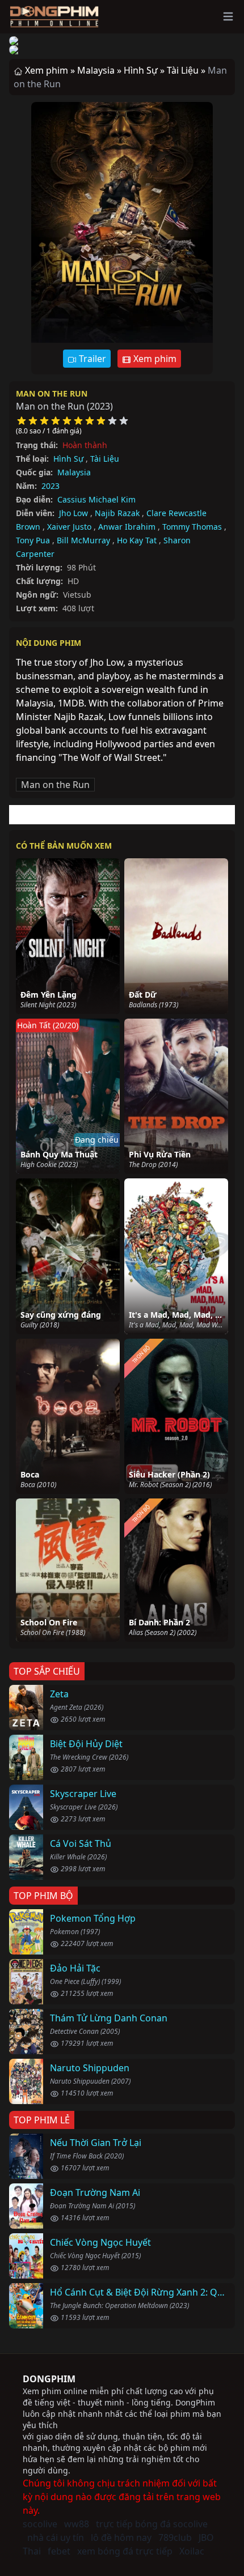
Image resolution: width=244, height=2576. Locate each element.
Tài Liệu (105, 459)
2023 (51, 486)
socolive (40, 2524)
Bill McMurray (83, 540)
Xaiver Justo (69, 527)
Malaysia (74, 472)
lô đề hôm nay (121, 2537)
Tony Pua (33, 540)
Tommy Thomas (192, 527)
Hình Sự (68, 459)
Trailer (91, 359)
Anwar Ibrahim (127, 527)
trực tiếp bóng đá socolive (152, 2524)
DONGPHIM (49, 2379)
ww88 (77, 2524)
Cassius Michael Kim (96, 499)
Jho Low (73, 513)
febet (59, 2551)
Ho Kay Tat (137, 540)
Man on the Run (52, 393)
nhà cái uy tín (56, 2537)
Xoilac (192, 2551)
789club (175, 2537)
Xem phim (154, 359)
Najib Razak (117, 513)
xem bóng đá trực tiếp (125, 2551)
